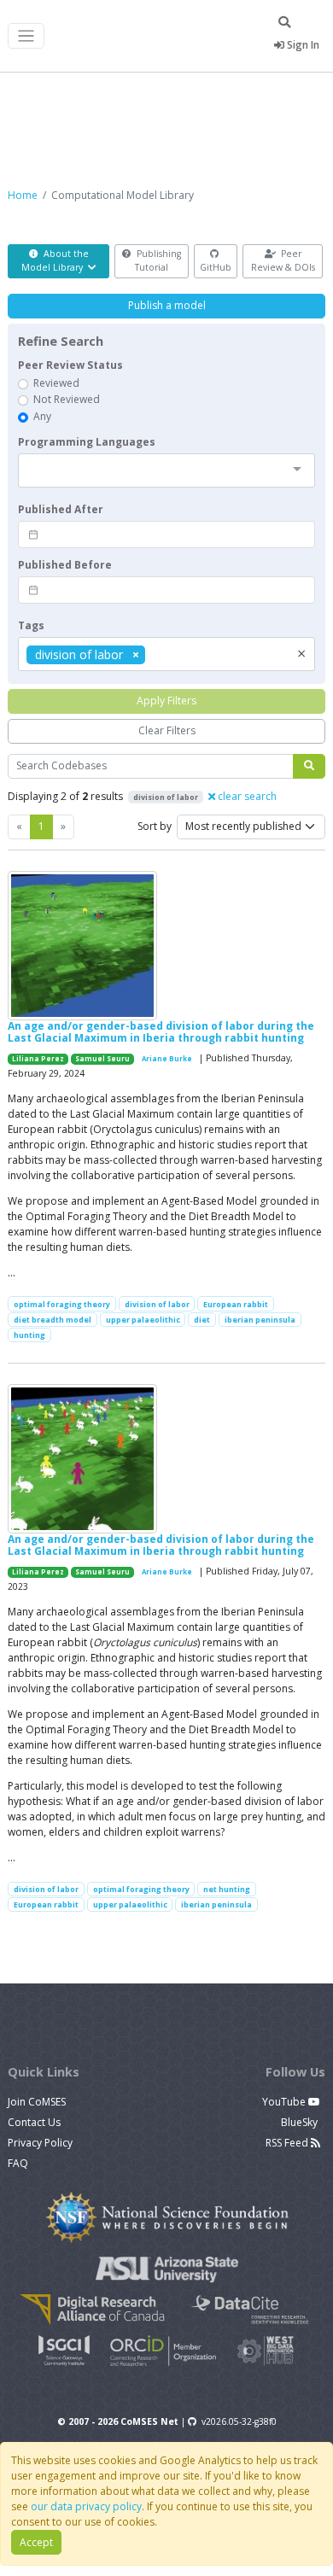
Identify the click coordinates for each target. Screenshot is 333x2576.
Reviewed (56, 383)
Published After (61, 509)
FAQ (18, 2163)
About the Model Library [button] (55, 260)
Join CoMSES (37, 2102)
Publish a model (167, 305)
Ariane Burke (167, 1059)
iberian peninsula (260, 1320)
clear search (246, 796)
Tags (31, 625)
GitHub (216, 267)
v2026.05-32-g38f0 (239, 2421)
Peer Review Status (70, 365)
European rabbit (236, 1304)
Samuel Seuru (102, 1059)
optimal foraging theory (62, 1304)
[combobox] (166, 470)
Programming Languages (87, 442)
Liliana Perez (38, 1059)
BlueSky (301, 2122)
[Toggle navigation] (26, 36)
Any (42, 416)
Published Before (65, 565)
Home (23, 195)
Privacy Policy (40, 2143)
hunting (29, 1335)
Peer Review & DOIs (283, 260)
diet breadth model (53, 1320)
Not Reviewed (67, 399)
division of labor (157, 1304)
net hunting (227, 1889)
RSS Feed (288, 2143)
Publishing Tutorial (158, 260)
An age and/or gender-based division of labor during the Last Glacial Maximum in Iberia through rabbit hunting (161, 1032)
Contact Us (34, 2122)
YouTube (285, 2102)
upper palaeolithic (143, 1320)
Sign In (302, 45)
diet (202, 1320)
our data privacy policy (86, 2506)
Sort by (155, 826)
